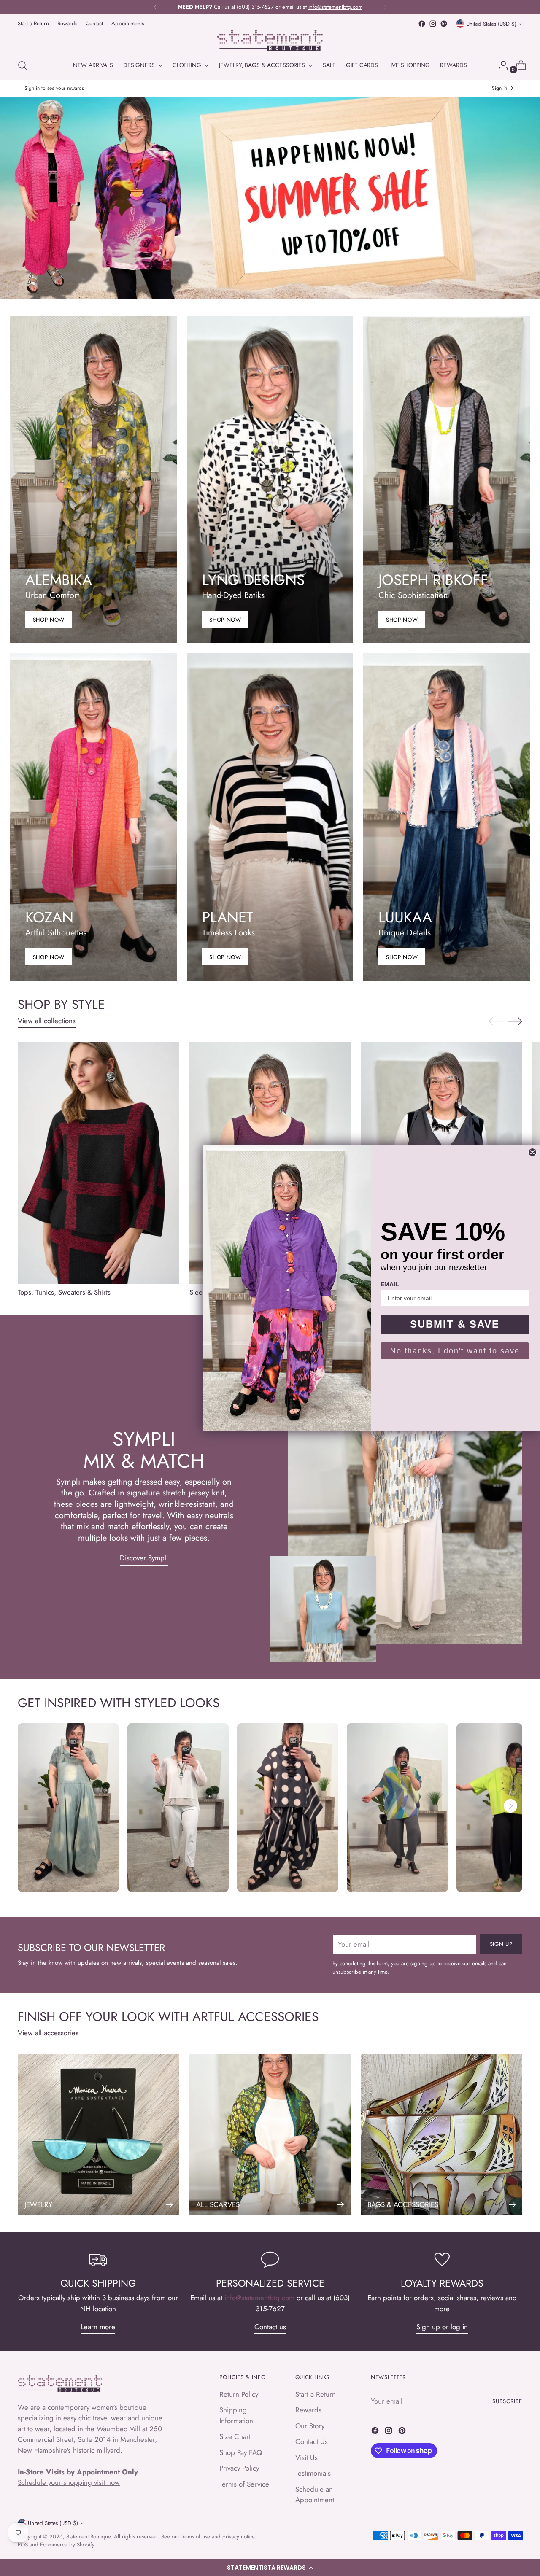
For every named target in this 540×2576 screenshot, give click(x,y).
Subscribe (507, 2401)
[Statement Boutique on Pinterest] (444, 24)
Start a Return (316, 2394)
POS (23, 2545)
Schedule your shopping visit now (69, 2482)
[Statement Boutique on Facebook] (422, 24)
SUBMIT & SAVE (455, 1324)
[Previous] (155, 7)
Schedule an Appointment (315, 2495)
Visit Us (306, 2457)
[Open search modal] (22, 65)
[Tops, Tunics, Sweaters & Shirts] (99, 1163)
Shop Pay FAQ (241, 2452)
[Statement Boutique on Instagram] (433, 24)
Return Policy (239, 2394)
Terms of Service (244, 2484)
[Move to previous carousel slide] (496, 1021)
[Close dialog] (532, 1152)
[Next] (385, 7)
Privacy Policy (239, 2468)
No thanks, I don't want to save (455, 1351)
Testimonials (313, 2473)
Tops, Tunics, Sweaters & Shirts (64, 1292)
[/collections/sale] (270, 198)
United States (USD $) (491, 24)
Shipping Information (236, 2415)
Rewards (308, 2410)
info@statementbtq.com (261, 2298)
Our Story (310, 2426)
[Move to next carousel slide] (515, 1021)
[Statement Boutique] (270, 40)
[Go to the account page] (500, 65)
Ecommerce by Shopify (67, 2545)
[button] (270, 2568)
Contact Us (312, 2441)
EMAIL (390, 1284)
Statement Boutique (88, 2537)
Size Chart (235, 2436)
